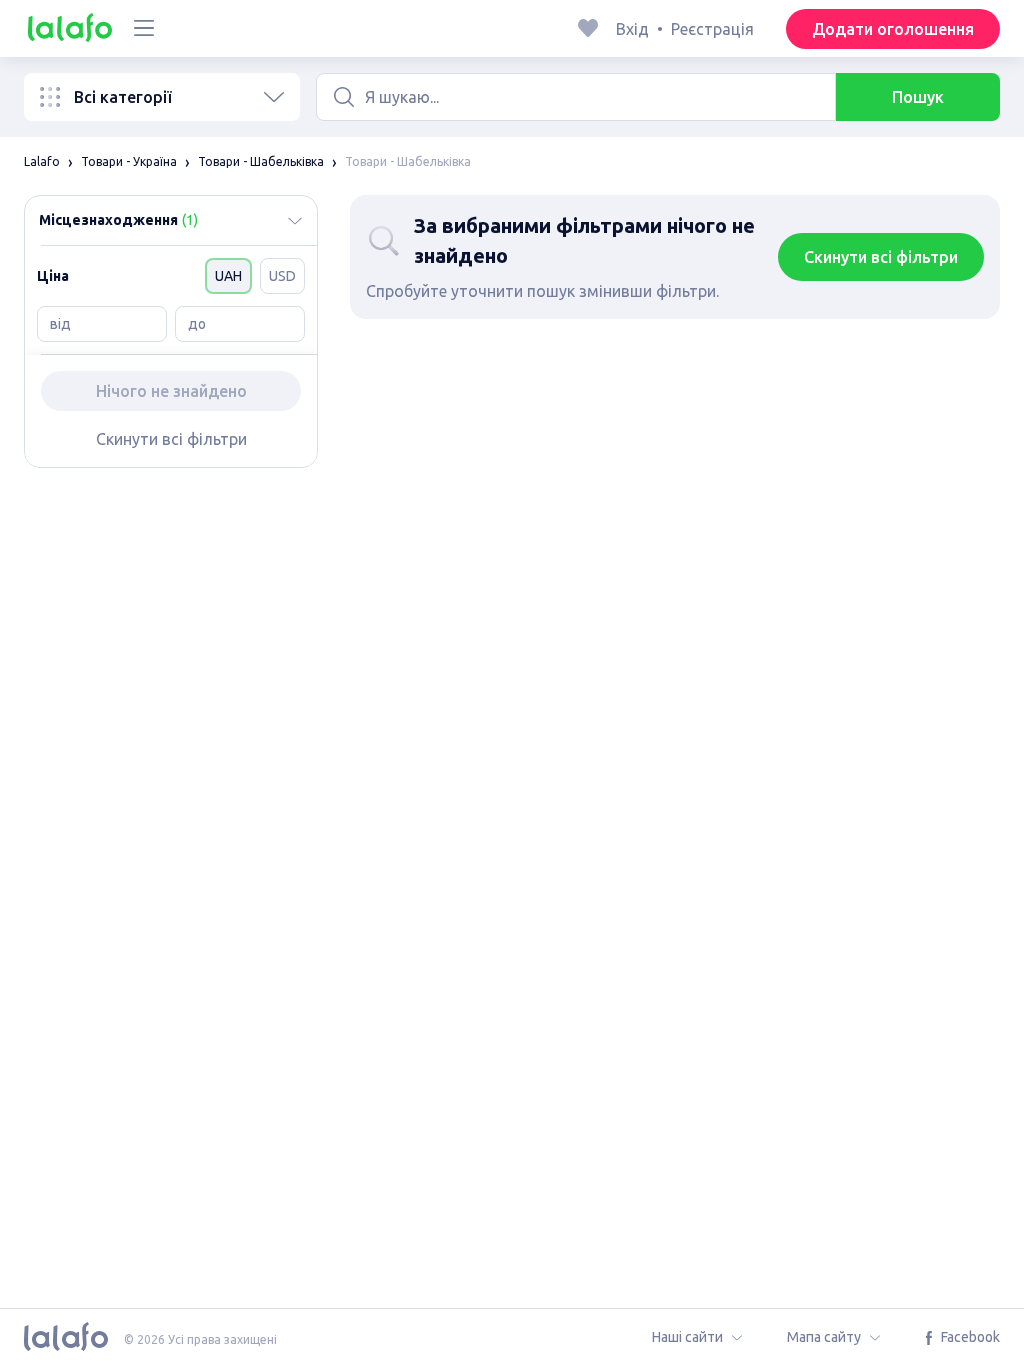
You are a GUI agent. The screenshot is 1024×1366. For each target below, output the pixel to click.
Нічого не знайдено (171, 391)
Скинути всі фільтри (171, 439)
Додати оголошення (893, 29)
